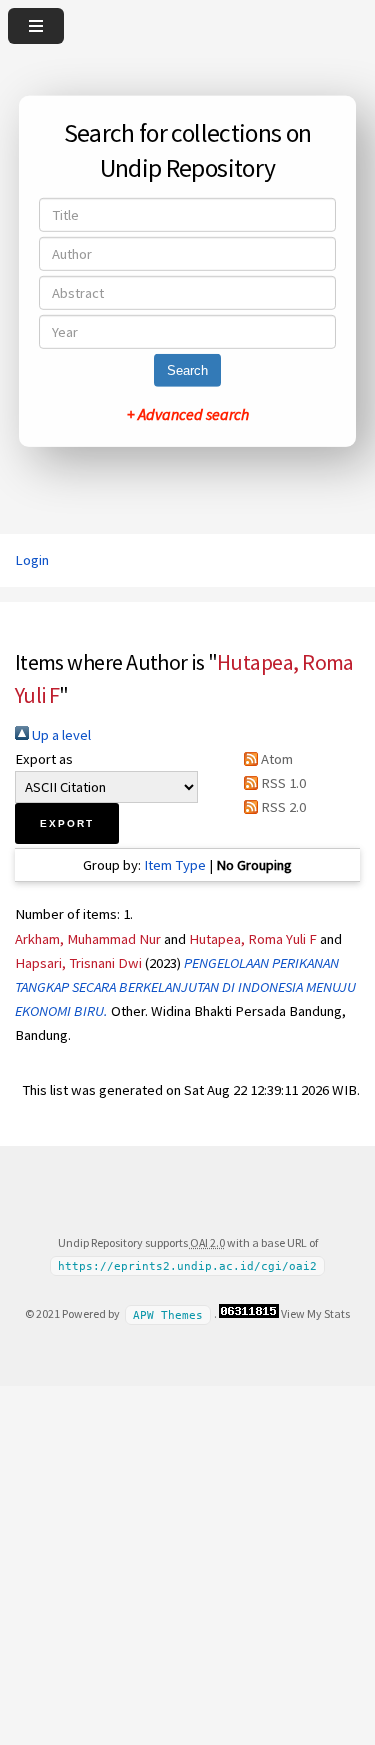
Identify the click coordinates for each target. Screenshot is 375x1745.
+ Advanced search (188, 414)
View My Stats (315, 1313)
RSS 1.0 (282, 783)
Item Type (175, 865)
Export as (44, 759)
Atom (275, 759)
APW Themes (168, 1314)
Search (187, 370)
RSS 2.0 (282, 807)
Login (32, 560)
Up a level (60, 735)
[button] (67, 823)
